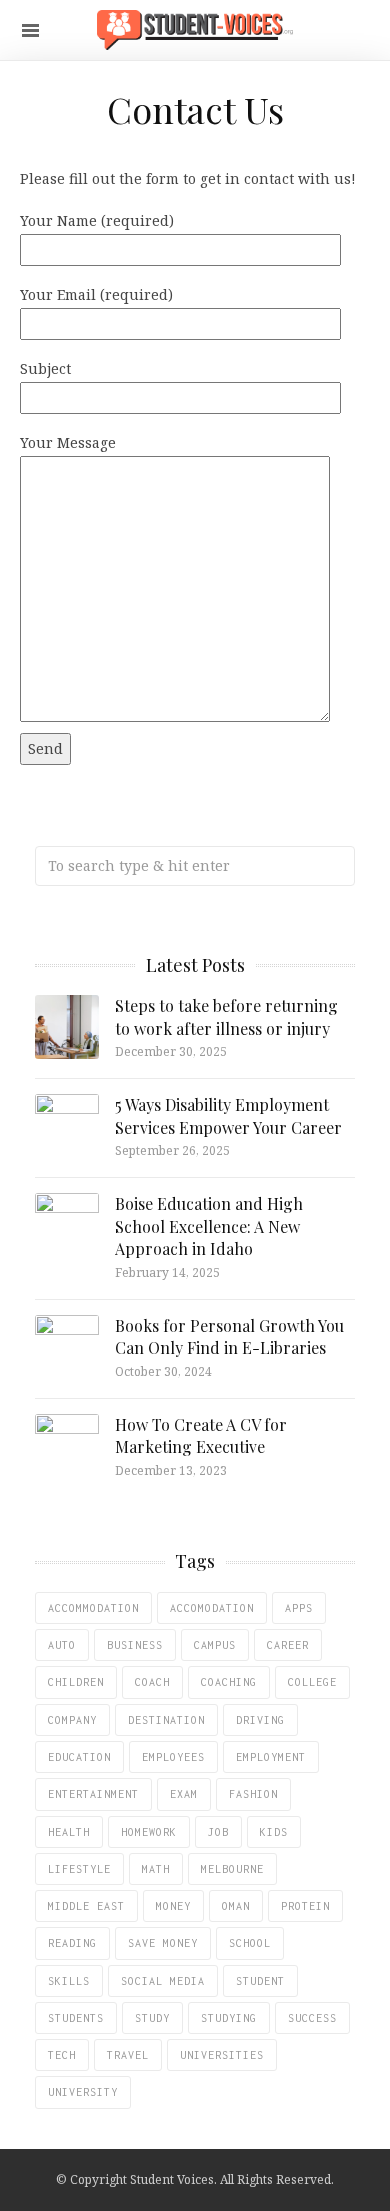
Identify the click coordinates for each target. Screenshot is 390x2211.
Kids (274, 1832)
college (312, 1682)
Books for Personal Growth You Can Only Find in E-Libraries (229, 1336)
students (76, 2018)
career (288, 1645)
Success (312, 2018)
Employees (173, 1757)
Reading (72, 1943)
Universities (222, 2055)
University (83, 2092)
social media (163, 1981)
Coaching (229, 1682)
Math (156, 1869)
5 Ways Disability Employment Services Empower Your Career (228, 1115)
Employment (271, 1757)
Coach (152, 1682)
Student (260, 1981)
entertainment (93, 1794)
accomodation (212, 1608)
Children (76, 1682)
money (173, 1906)
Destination (166, 1720)
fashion (253, 1794)
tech (62, 2055)
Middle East (86, 1906)
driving (260, 1720)
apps (299, 1608)
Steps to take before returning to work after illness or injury (226, 1016)
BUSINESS (135, 1645)
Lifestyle (79, 1869)
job (218, 1832)
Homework (149, 1832)
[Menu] (30, 30)
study (152, 2018)
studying (229, 2018)
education (79, 1757)
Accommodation (93, 1608)
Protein (305, 1906)
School (250, 1943)
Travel (128, 2055)
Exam (184, 1794)
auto (62, 1645)
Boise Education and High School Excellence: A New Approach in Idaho (209, 1226)
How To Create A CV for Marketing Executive (201, 1435)
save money (163, 1943)
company (72, 1720)
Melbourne (232, 1869)
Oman (236, 1906)
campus (215, 1645)
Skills (69, 1981)
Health (69, 1832)
